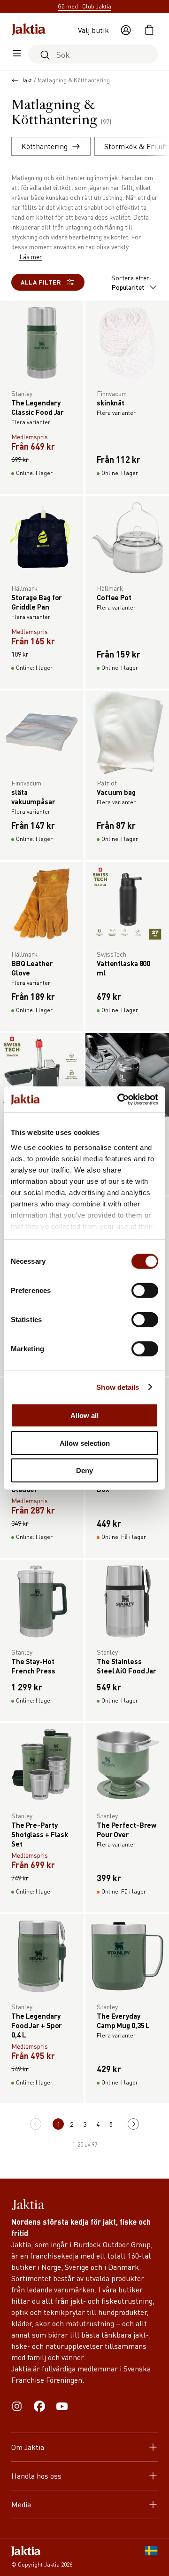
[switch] (145, 1291)
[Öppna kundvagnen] (149, 30)
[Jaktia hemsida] (29, 30)
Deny (84, 1470)
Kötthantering (44, 146)
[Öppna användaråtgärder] (126, 30)
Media (21, 2504)
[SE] (151, 2557)
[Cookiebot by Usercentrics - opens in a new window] (119, 1099)
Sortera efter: (131, 282)
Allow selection (85, 1443)
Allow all (84, 1415)
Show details (118, 1387)
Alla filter (41, 282)
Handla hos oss (36, 2476)
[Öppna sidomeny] (17, 54)
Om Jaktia (28, 2447)
